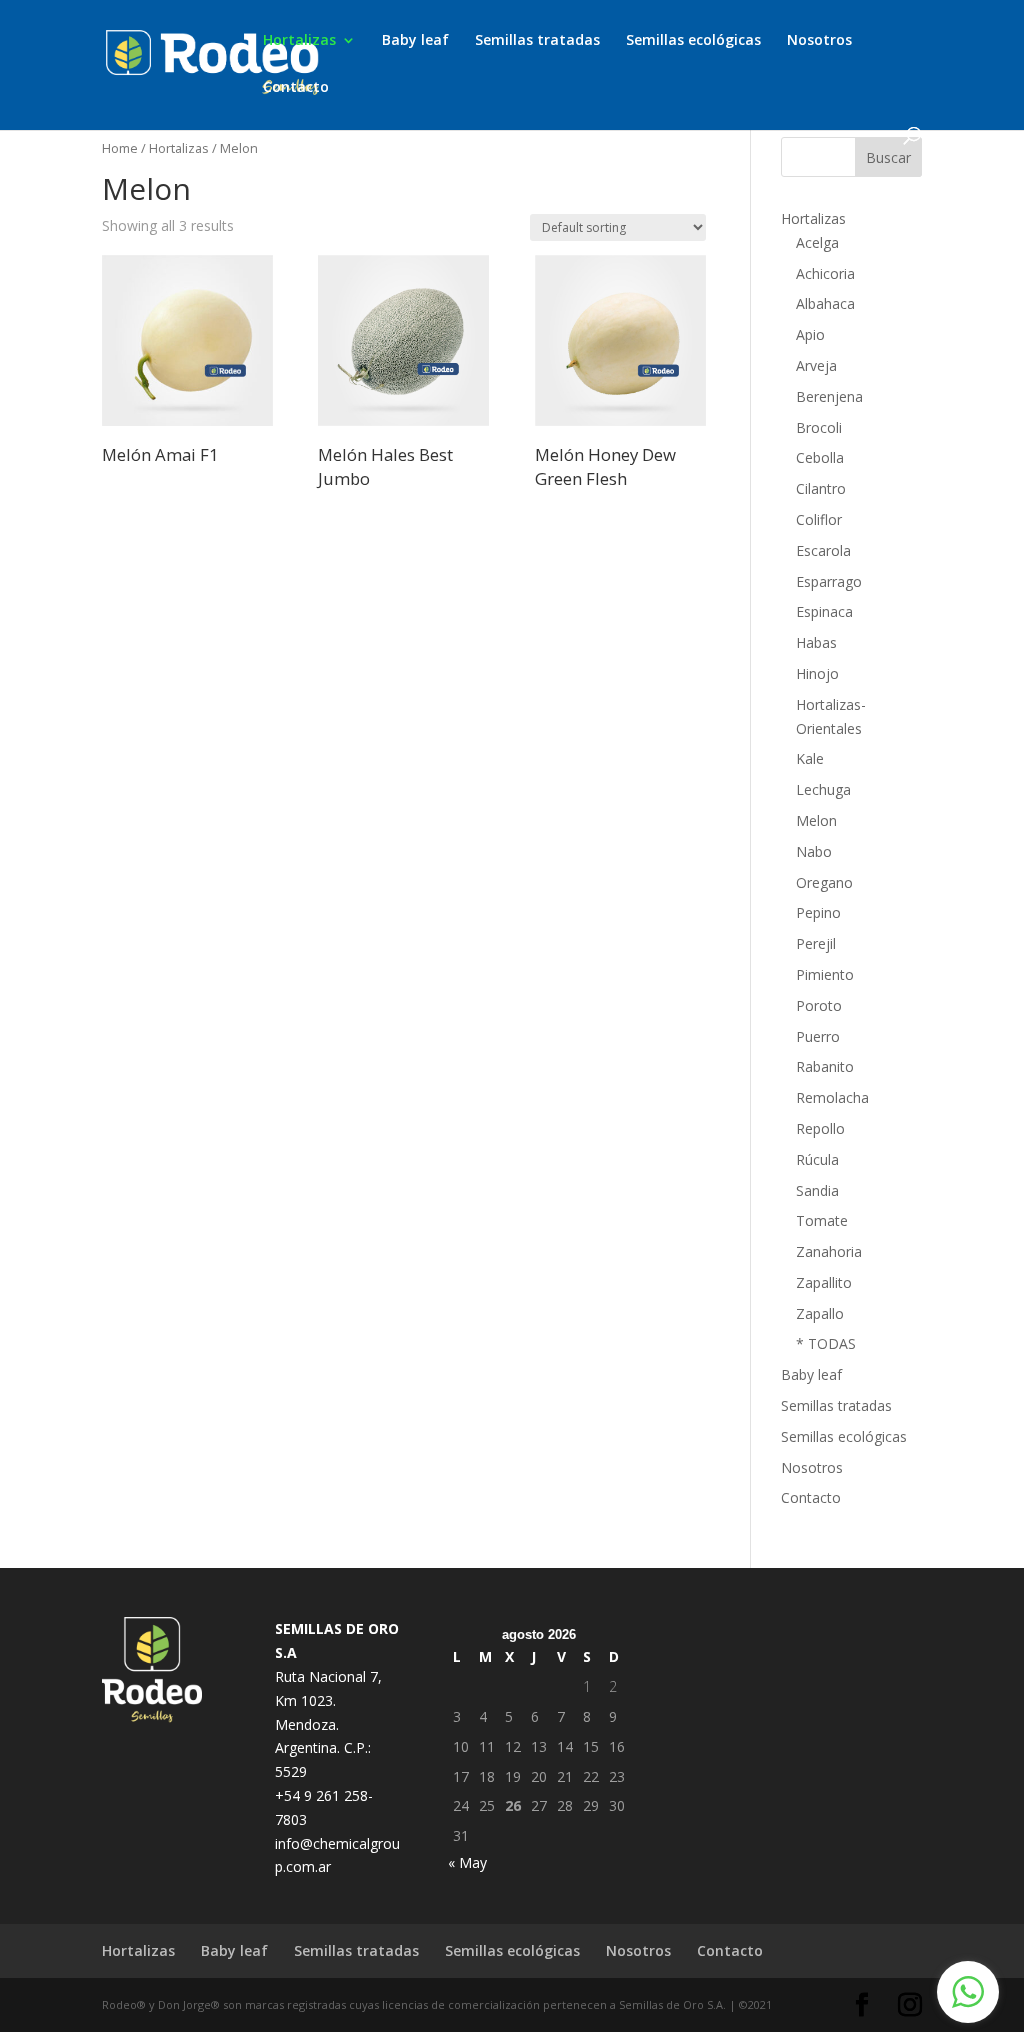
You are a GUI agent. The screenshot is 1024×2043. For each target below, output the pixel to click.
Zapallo (820, 1313)
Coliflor (819, 519)
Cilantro (821, 488)
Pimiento (825, 974)
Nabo (814, 851)
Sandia (817, 1190)
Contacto (296, 88)
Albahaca (825, 303)
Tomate (822, 1220)
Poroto (819, 1005)
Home (120, 148)
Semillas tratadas (537, 41)
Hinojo (817, 673)
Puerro (818, 1036)
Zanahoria (829, 1251)
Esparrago (829, 581)
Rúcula (817, 1159)
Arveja (816, 365)
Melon (816, 820)
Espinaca (824, 611)
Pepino (818, 912)
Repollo (820, 1128)
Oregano (824, 882)
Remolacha (832, 1097)
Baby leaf (415, 41)
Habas (816, 642)
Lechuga (823, 789)
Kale (810, 758)
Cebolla (820, 457)
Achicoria (825, 273)
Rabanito (825, 1066)
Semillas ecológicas (693, 41)
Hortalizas (299, 41)
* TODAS (826, 1343)
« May (467, 1862)
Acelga (817, 242)
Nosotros (819, 41)
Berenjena (829, 396)
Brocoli (819, 427)
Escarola (823, 550)
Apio (810, 334)
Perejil (816, 943)
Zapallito (824, 1282)
